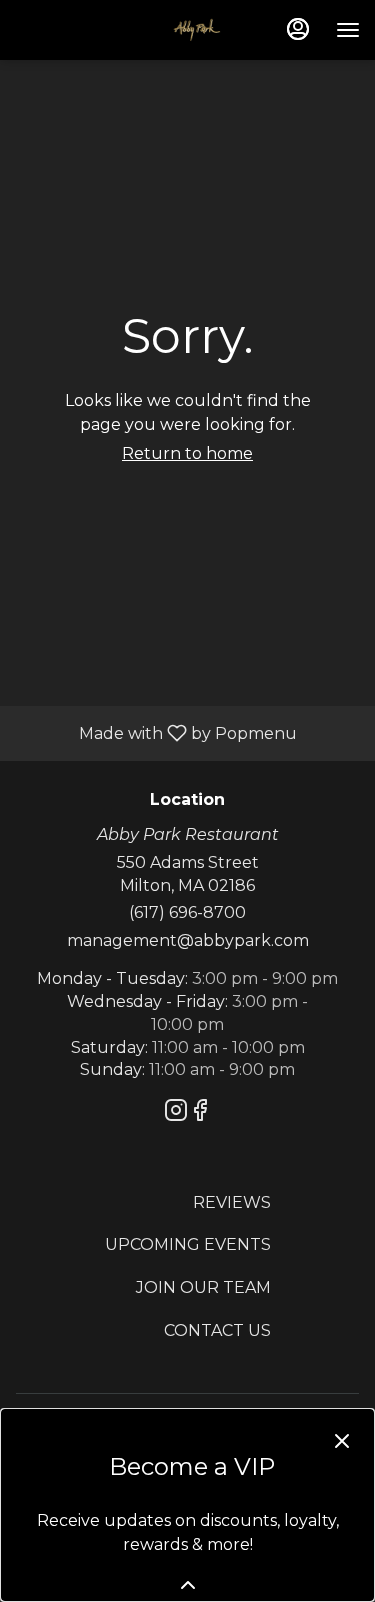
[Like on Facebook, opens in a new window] (200, 1113)
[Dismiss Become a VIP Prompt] (342, 1441)
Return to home (187, 453)
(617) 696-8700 (187, 912)
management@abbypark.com (188, 940)
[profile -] (298, 29)
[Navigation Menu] (348, 30)
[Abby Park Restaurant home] (118, 30)
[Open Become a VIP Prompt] (188, 1585)
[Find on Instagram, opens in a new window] (176, 1113)
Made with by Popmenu (156, 732)
